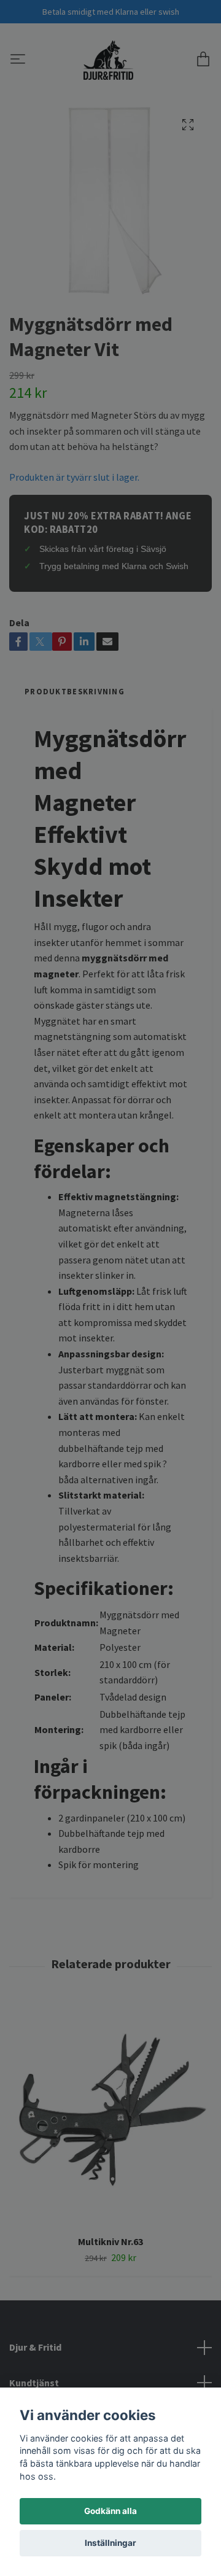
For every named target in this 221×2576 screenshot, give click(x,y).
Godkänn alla (110, 2511)
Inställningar (110, 2543)
